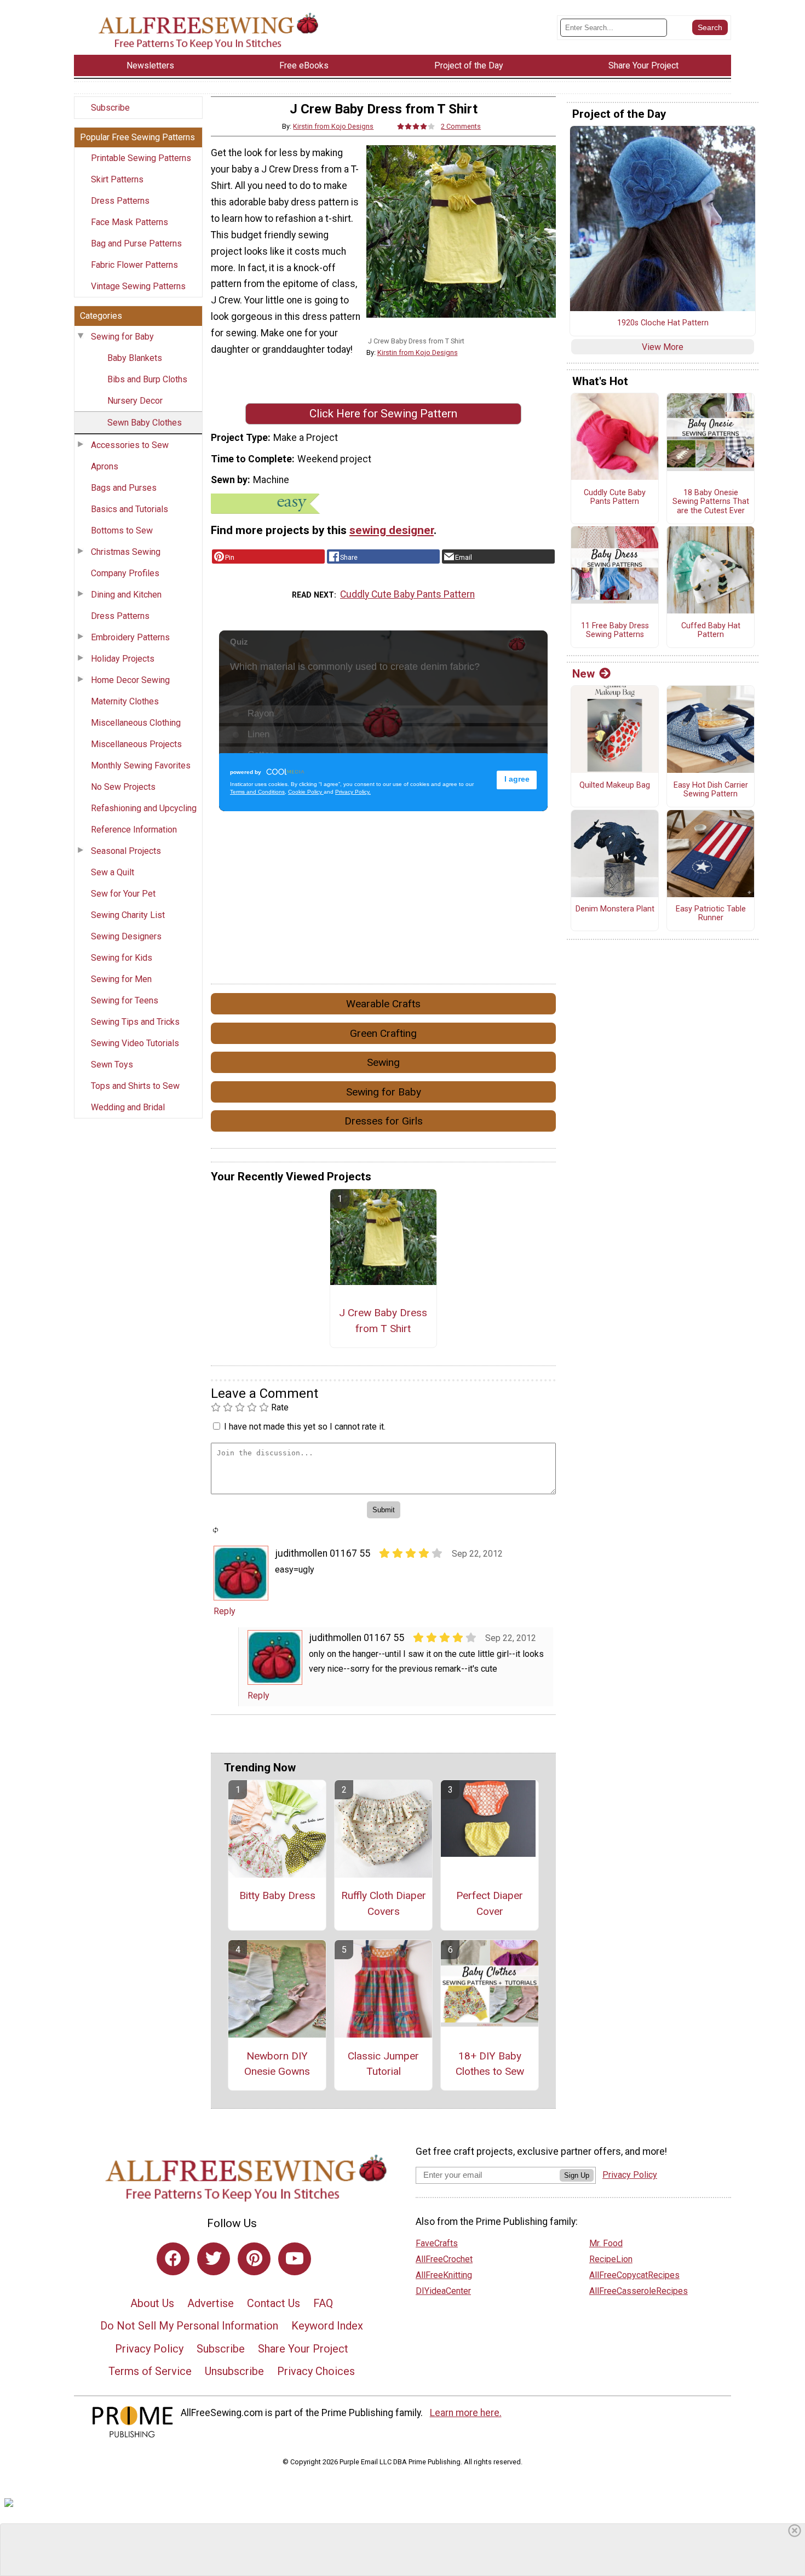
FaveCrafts (437, 2243)
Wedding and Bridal (128, 1107)
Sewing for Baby (122, 337)
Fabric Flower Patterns (134, 265)
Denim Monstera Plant (615, 909)
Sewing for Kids (122, 958)
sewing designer (392, 530)
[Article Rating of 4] (416, 126)
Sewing (383, 1062)
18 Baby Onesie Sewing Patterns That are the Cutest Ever (711, 502)
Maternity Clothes (125, 701)
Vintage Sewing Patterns (138, 286)
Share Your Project (303, 2349)
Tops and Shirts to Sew (135, 1086)
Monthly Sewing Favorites (141, 765)
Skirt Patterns (117, 179)
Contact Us (274, 2303)
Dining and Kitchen (126, 595)
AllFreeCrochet (444, 2259)
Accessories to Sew (130, 445)
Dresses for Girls (384, 1121)
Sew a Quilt (113, 872)
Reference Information (134, 830)
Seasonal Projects (126, 851)
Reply (225, 1611)
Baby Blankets (135, 358)
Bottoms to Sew (122, 530)
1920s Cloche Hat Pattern (663, 323)
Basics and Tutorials (130, 509)
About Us (152, 2303)
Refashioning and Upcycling (144, 808)
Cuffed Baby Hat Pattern (711, 631)
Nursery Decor (135, 401)
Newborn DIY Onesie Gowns (277, 2064)
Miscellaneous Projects (136, 744)
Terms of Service (150, 2371)
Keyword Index (327, 2326)
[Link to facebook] (173, 2259)
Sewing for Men (121, 979)
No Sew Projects (123, 787)
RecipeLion (611, 2259)
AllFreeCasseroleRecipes (639, 2291)
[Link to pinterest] (254, 2259)
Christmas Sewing (126, 552)
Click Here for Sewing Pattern (383, 414)
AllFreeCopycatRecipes (634, 2275)
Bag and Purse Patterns (136, 243)
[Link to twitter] (214, 2259)
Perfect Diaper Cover (490, 1903)
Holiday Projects (123, 659)
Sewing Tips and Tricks (135, 1022)
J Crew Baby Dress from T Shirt (383, 1321)
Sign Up (577, 2175)
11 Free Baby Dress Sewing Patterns (615, 631)
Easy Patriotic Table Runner (711, 914)
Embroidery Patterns (130, 637)
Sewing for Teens (125, 1000)
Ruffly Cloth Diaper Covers (384, 1903)
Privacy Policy (149, 2349)
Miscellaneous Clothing (136, 723)
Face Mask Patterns (130, 222)
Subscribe (110, 108)
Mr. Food (606, 2243)
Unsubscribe (234, 2371)
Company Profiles (125, 573)
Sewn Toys (112, 1065)
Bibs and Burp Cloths (147, 379)
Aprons (105, 466)
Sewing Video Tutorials (135, 1043)
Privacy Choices (316, 2371)
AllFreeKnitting (444, 2275)
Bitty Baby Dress (277, 1895)
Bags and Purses (124, 488)
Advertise (211, 2303)
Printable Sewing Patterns (141, 158)
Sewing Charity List (128, 915)
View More (663, 347)
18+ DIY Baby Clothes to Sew (490, 2064)
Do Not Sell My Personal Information (189, 2326)
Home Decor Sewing (130, 680)
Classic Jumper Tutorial (383, 2064)
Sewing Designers (126, 936)
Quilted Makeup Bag (615, 785)
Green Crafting (383, 1033)
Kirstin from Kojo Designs (333, 126)
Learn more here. (466, 2413)
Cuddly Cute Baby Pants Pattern (407, 594)
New (583, 674)
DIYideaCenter (443, 2291)
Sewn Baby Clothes (145, 423)
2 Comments (461, 126)
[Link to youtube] (295, 2259)
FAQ (323, 2303)
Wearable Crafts (383, 1004)
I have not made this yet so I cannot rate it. (305, 1427)
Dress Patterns (120, 201)
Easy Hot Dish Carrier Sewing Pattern (711, 790)
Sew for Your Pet (123, 894)
